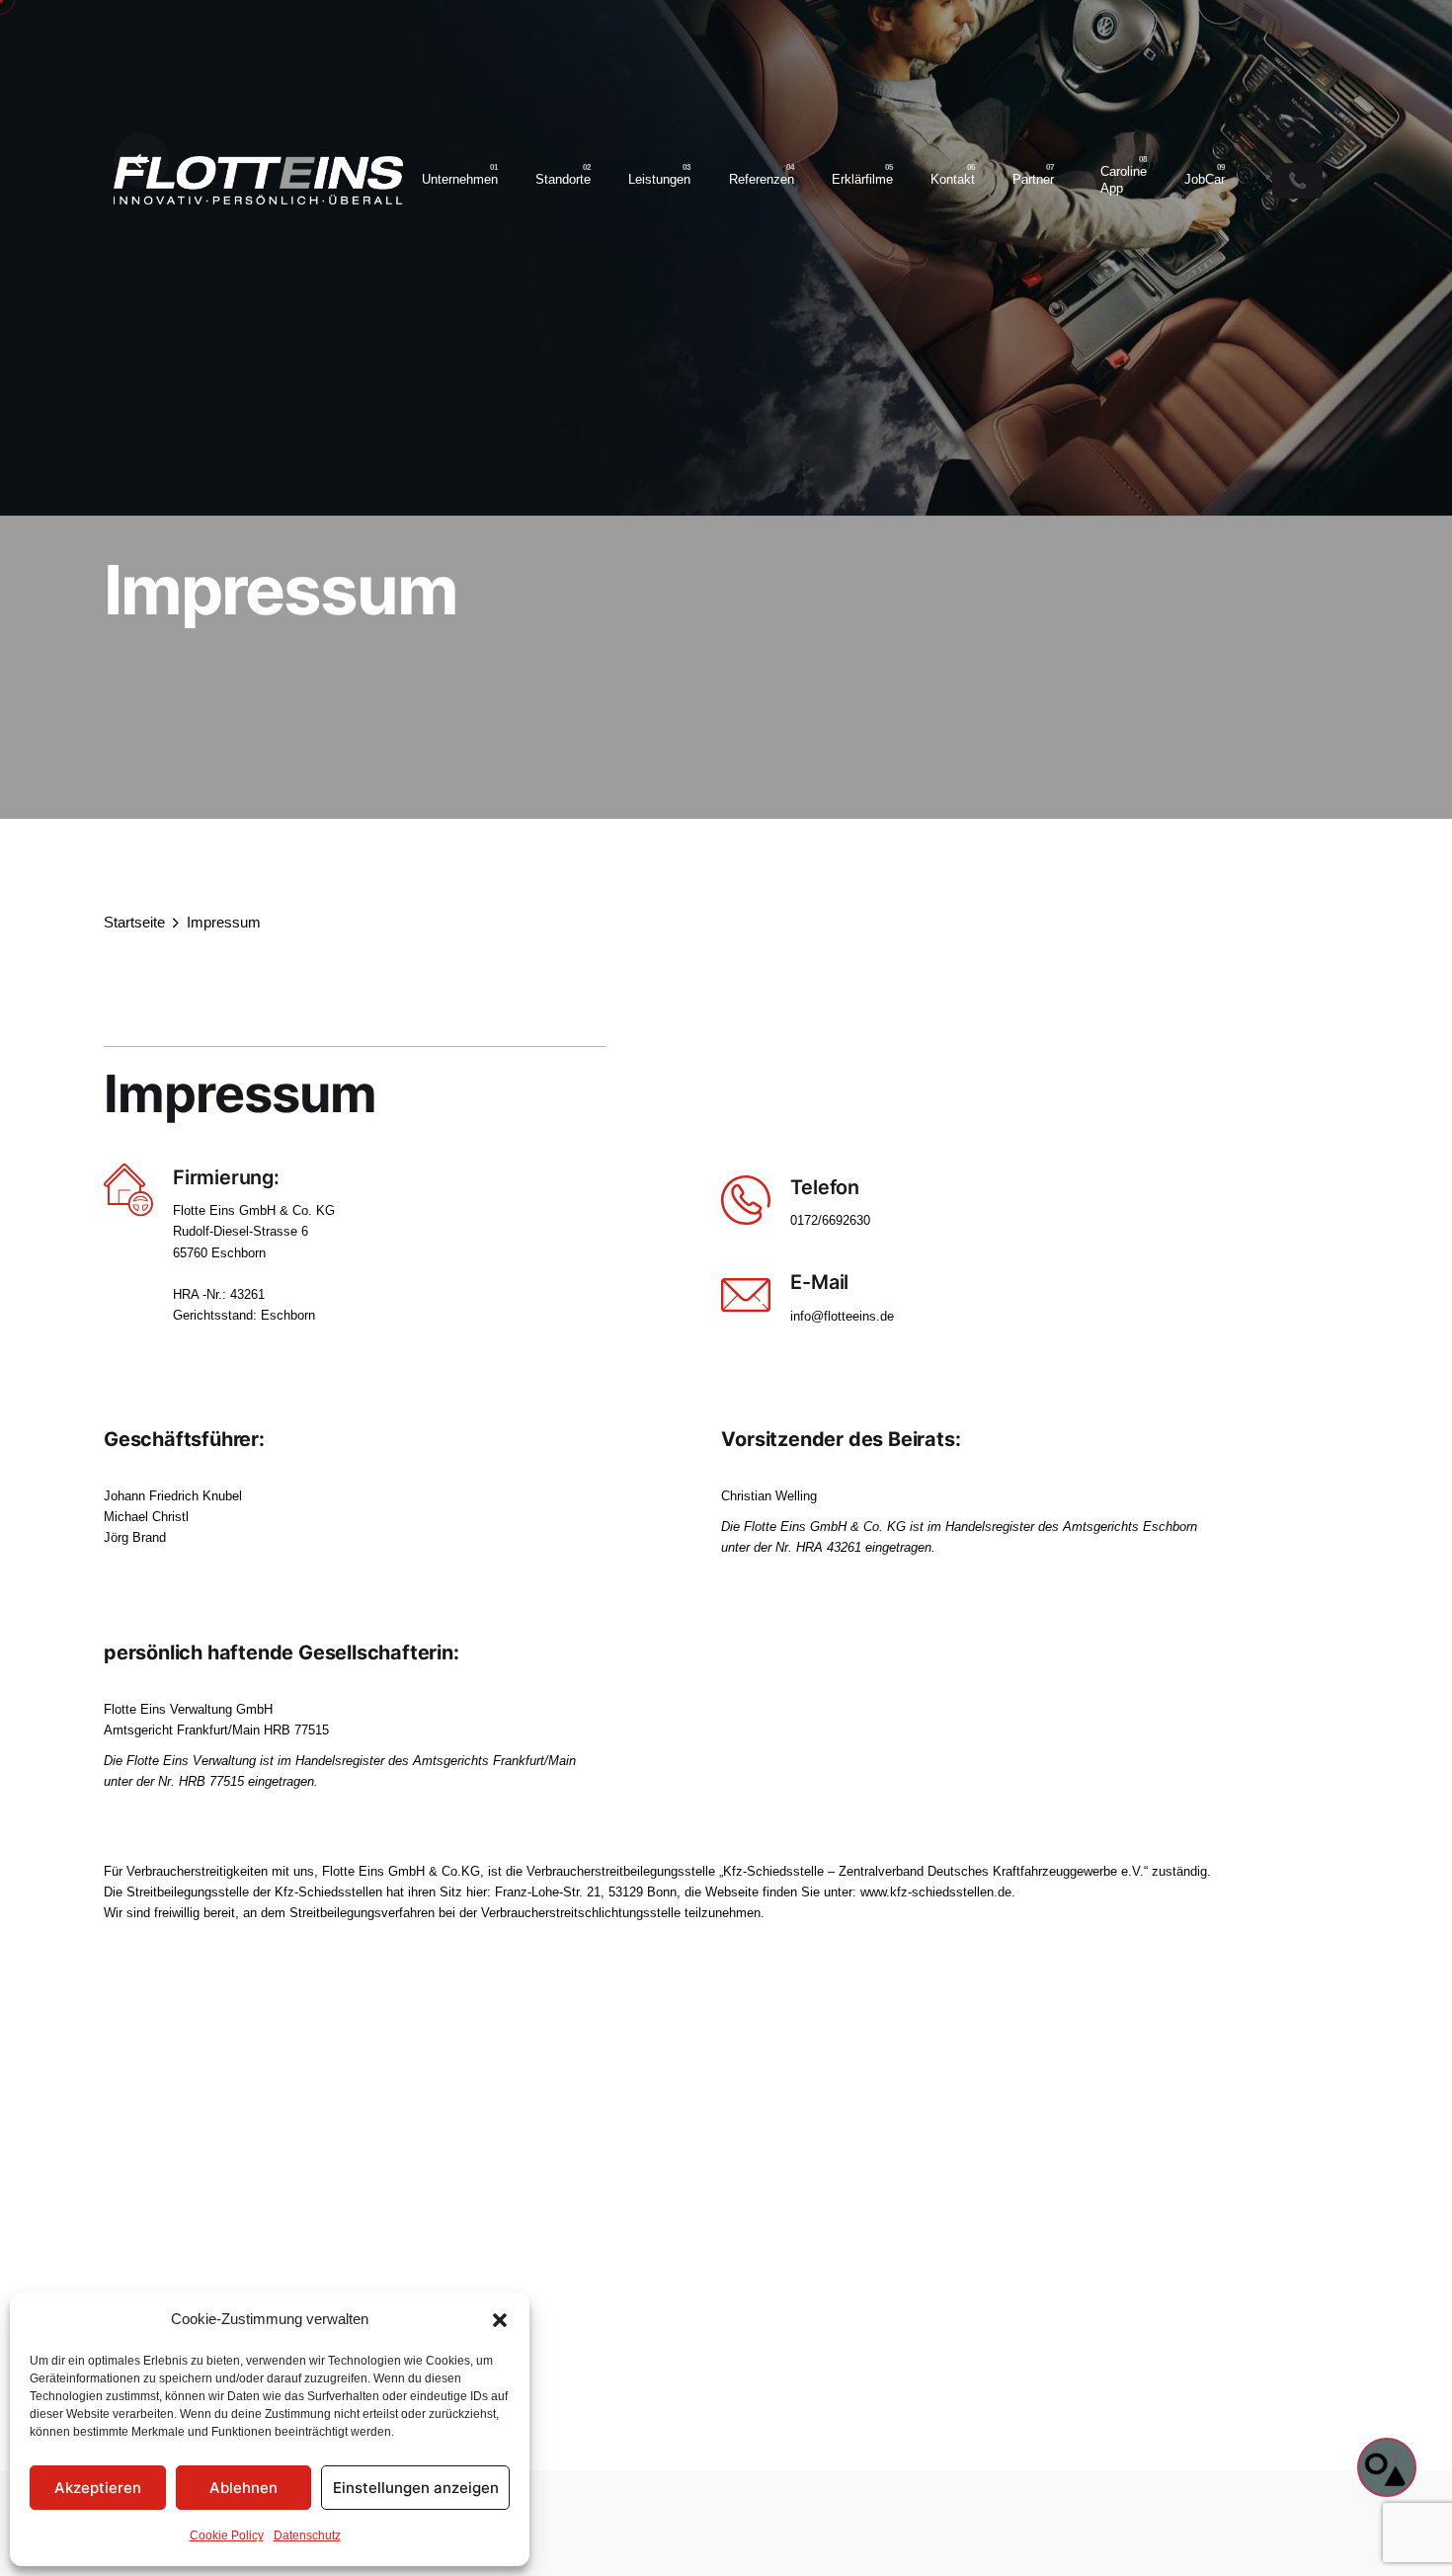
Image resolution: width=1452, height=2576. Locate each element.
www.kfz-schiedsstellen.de (936, 1892)
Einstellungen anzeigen (416, 2488)
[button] (500, 2320)
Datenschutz (307, 2536)
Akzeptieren (98, 2488)
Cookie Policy (227, 2536)
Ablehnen (243, 2488)
